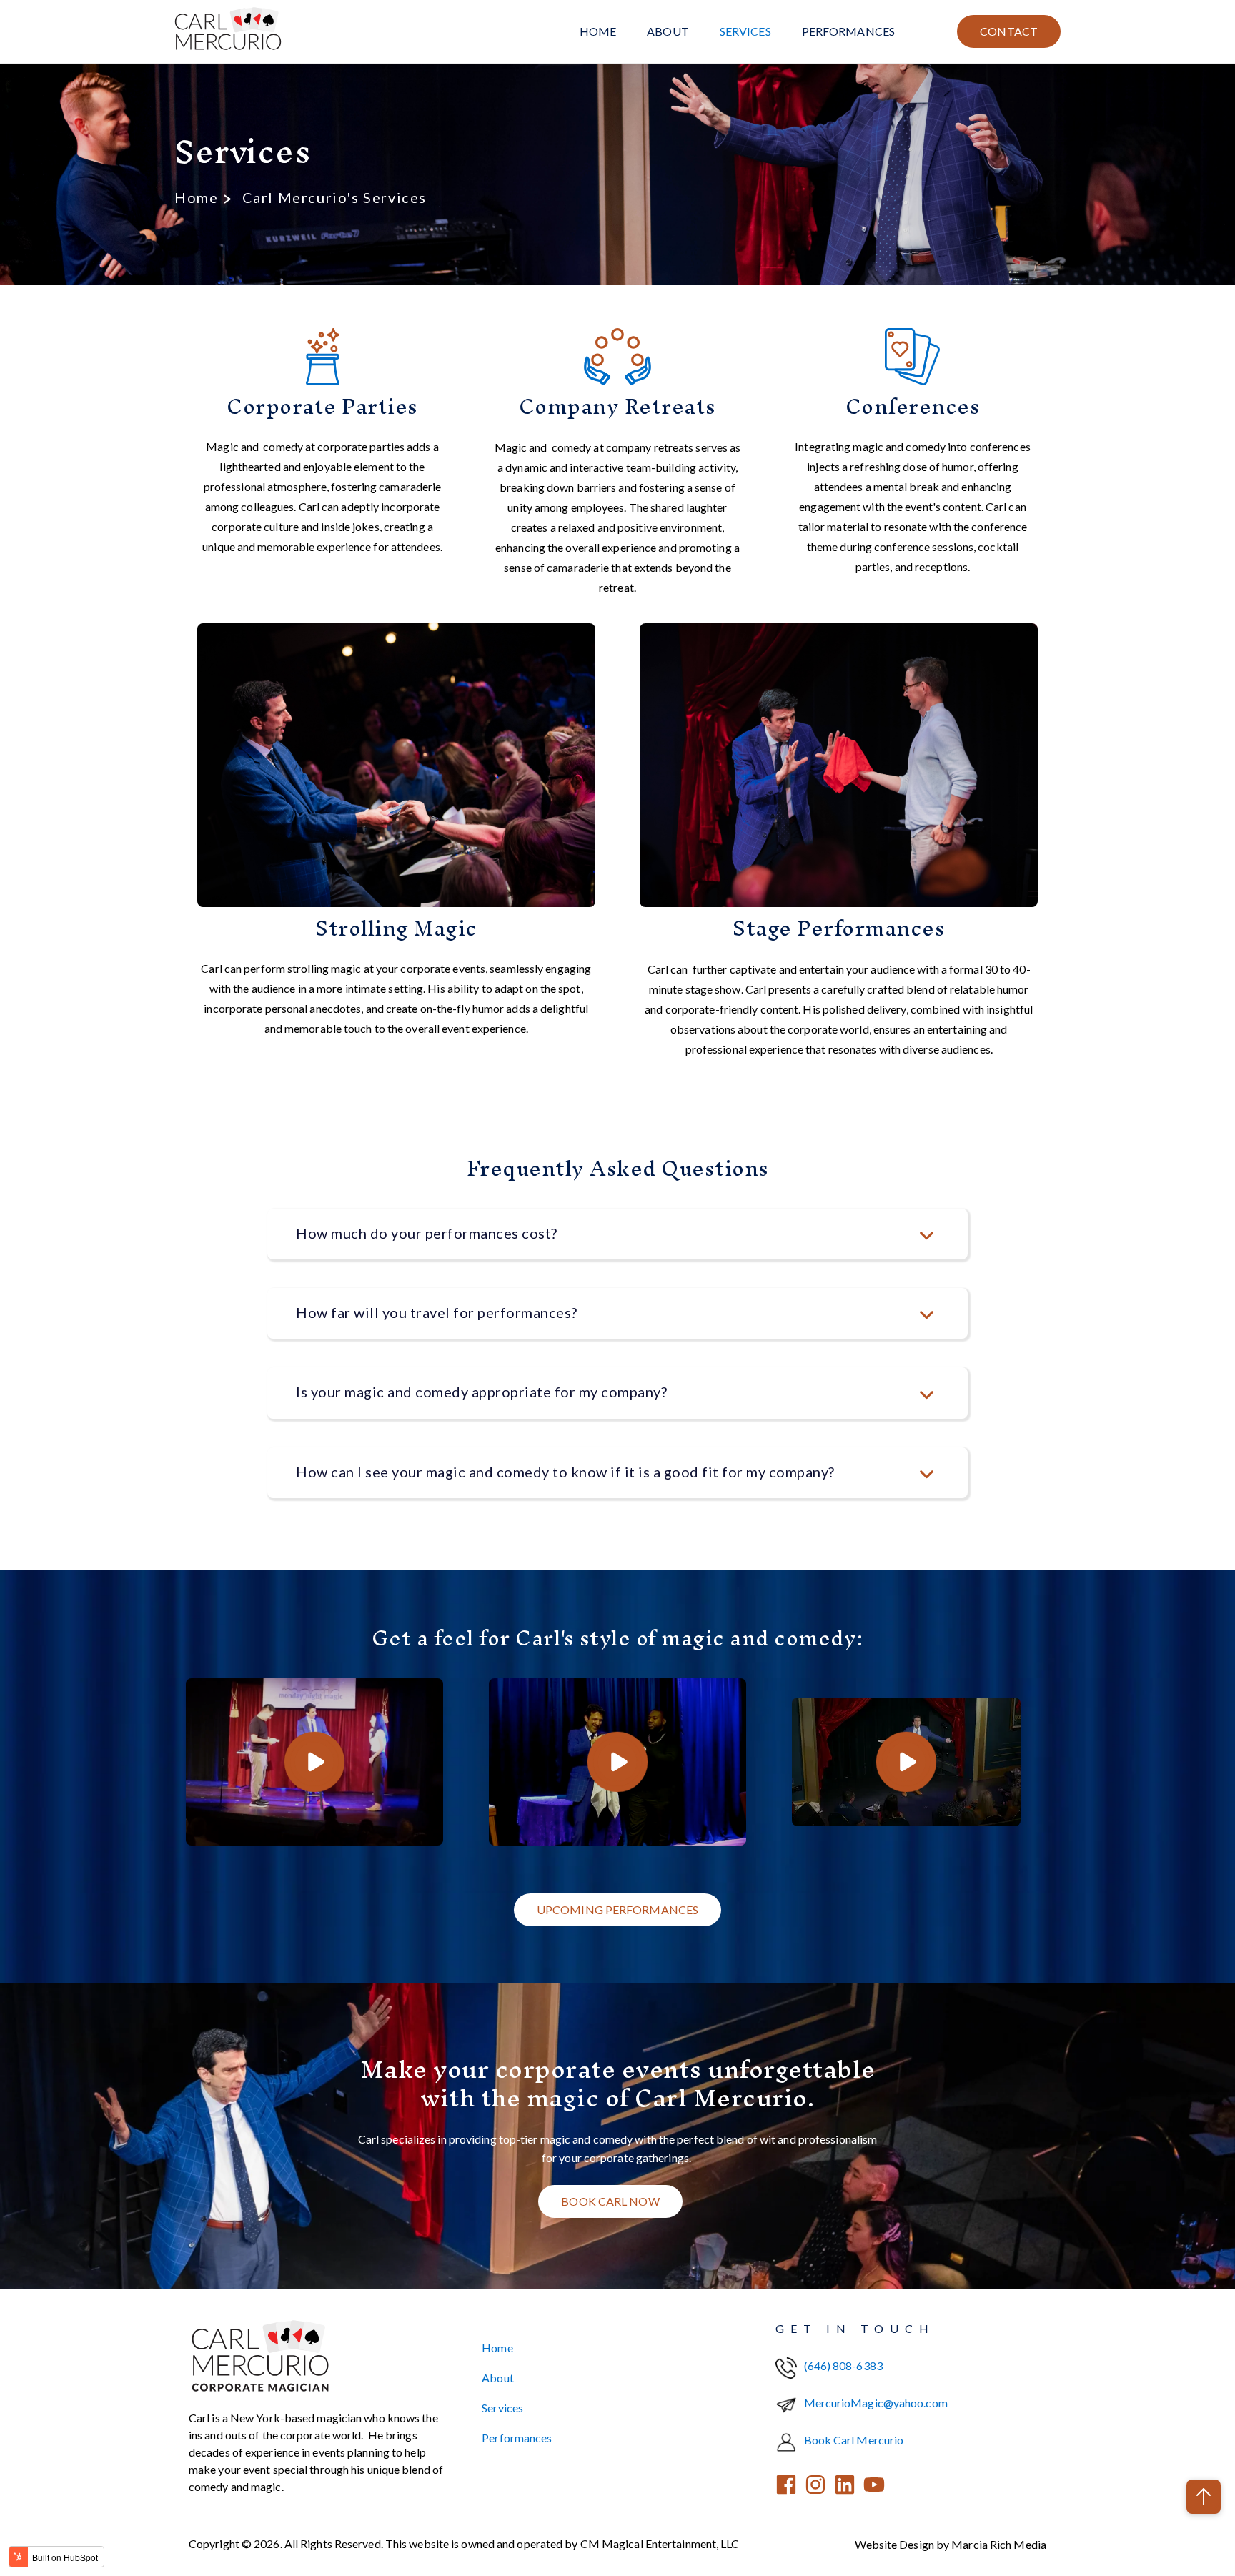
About (668, 31)
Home (598, 31)
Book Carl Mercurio (854, 2440)
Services (745, 31)
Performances (848, 31)
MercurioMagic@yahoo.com (876, 2403)
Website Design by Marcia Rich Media (951, 2544)
